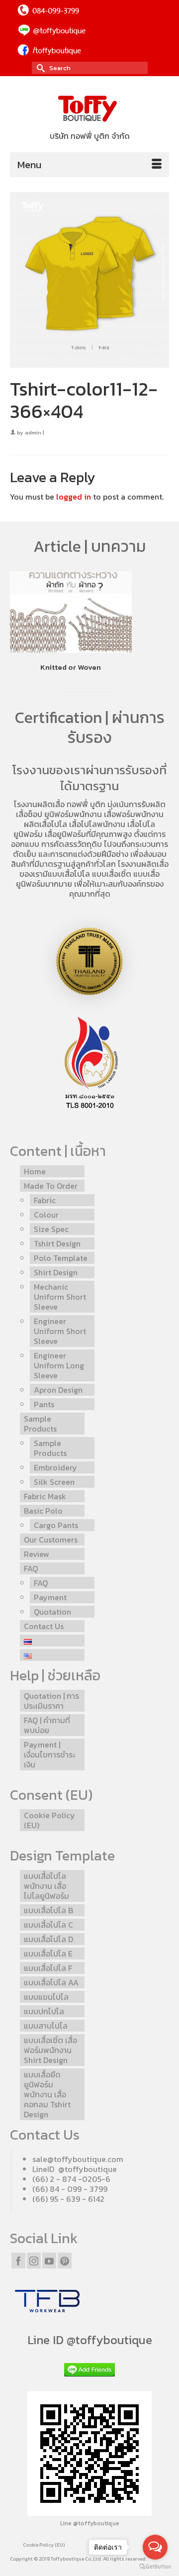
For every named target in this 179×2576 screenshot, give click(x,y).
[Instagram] (34, 2261)
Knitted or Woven (71, 667)
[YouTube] (49, 2261)
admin (33, 432)
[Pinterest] (65, 2261)
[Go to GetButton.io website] (155, 2566)
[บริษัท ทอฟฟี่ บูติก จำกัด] (89, 109)
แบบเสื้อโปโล (69, 874)
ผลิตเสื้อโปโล (45, 824)
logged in (74, 497)
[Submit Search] (39, 68)
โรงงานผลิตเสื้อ (39, 804)
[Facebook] (18, 2261)
